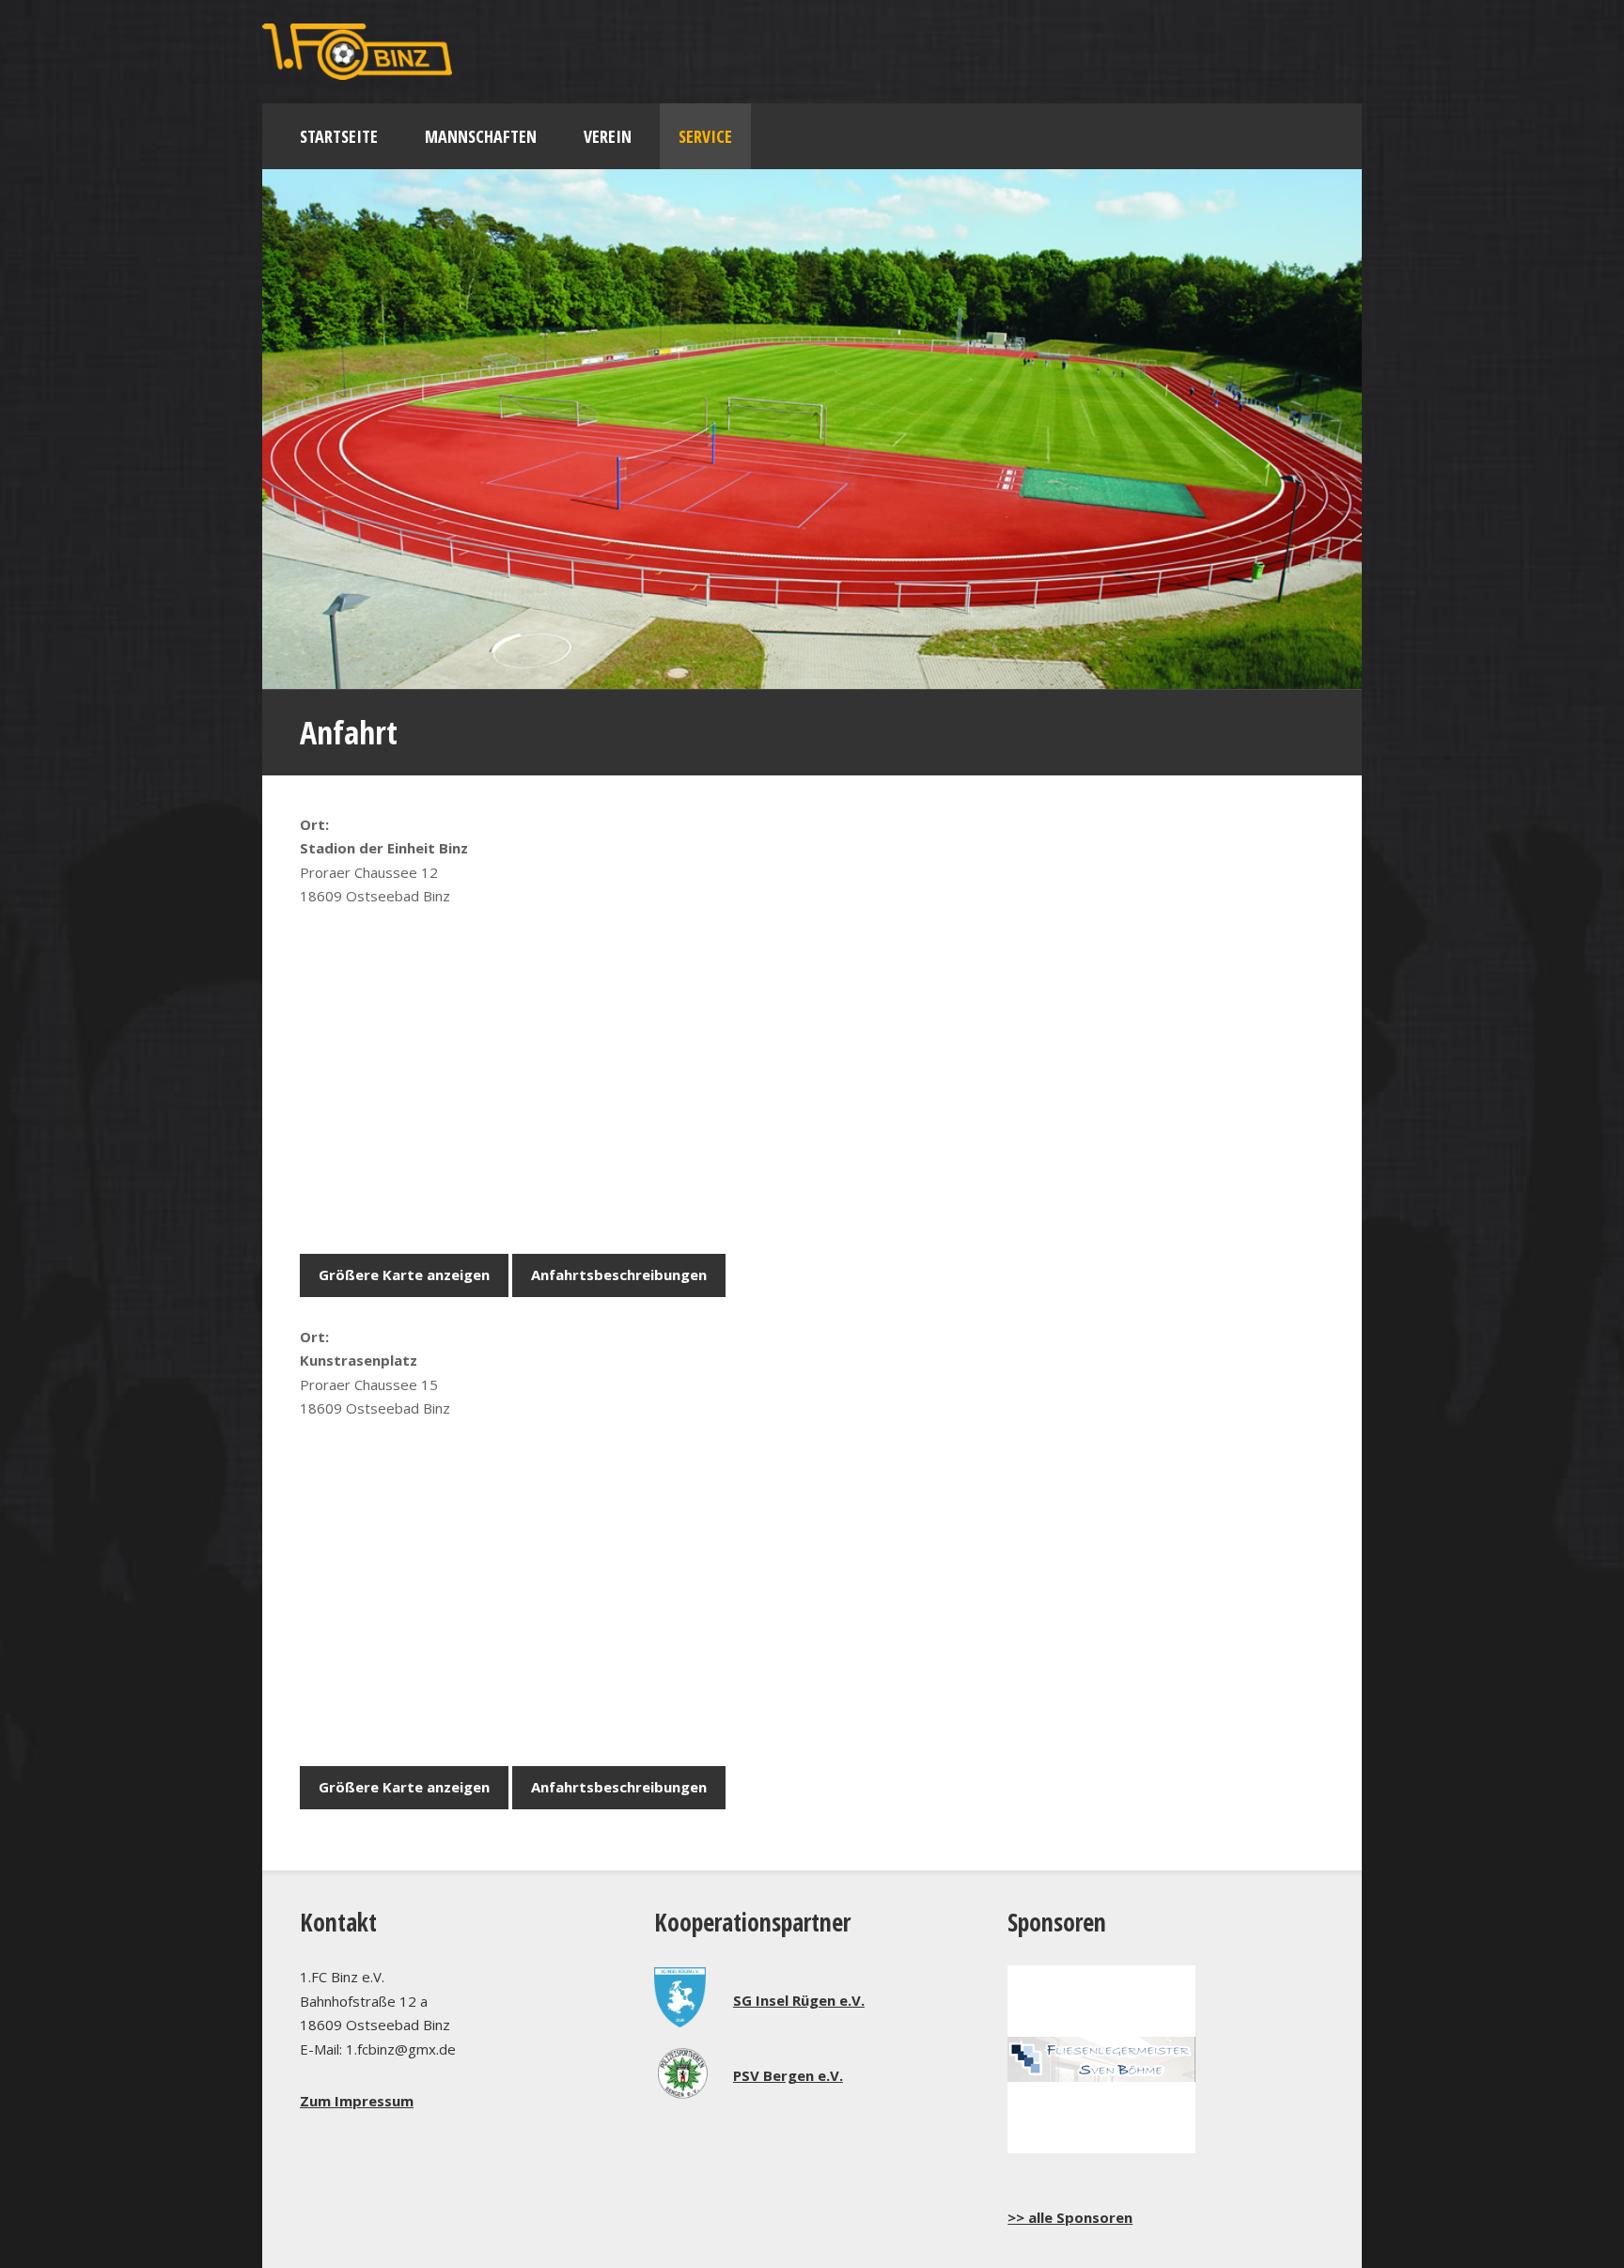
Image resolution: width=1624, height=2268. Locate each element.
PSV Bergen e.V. (788, 2075)
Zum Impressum (357, 2101)
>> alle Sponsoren (1070, 2217)
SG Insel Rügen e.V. (799, 2000)
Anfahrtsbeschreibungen (619, 1275)
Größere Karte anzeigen (404, 1275)
